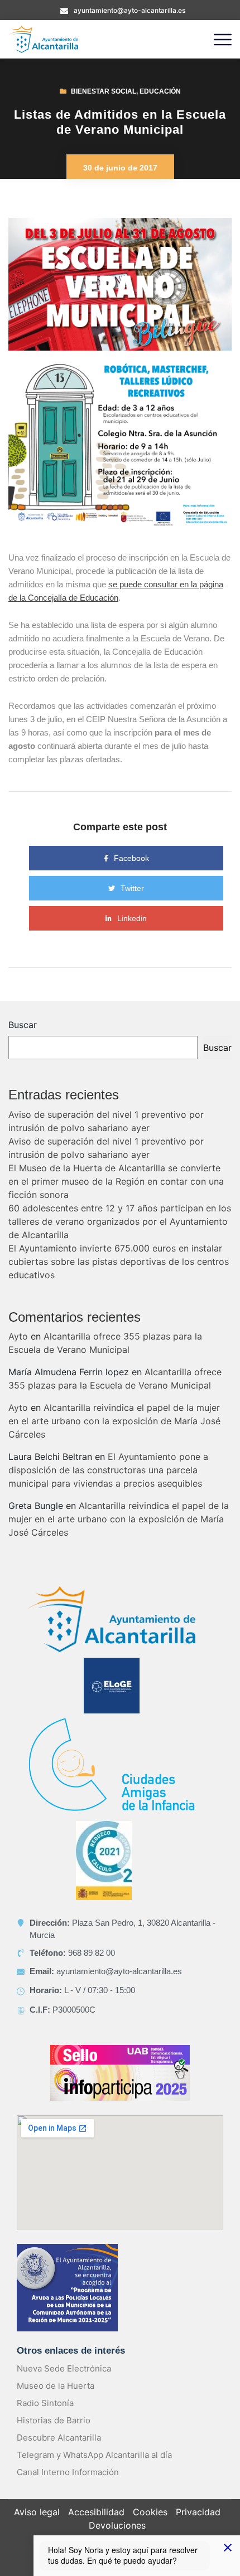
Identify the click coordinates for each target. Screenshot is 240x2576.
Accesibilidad (96, 2512)
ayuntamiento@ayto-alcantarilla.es (129, 10)
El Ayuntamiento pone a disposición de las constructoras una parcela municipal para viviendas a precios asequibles (108, 1470)
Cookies (150, 2512)
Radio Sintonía (45, 2403)
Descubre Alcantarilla (59, 2438)
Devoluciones (117, 2525)
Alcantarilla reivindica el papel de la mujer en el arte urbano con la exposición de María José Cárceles (114, 1421)
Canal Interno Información (68, 2472)
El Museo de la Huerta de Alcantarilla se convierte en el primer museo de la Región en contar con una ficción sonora (116, 1181)
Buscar (23, 1025)
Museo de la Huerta (56, 2386)
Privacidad (198, 2512)
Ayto (18, 1336)
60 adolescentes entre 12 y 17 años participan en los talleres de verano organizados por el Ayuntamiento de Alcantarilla (120, 1221)
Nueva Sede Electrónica (64, 2368)
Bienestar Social (104, 91)
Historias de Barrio (54, 2420)
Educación (160, 91)
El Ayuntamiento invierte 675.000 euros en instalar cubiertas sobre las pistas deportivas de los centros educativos (119, 1262)
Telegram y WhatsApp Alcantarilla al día (94, 2455)
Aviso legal (37, 2512)
